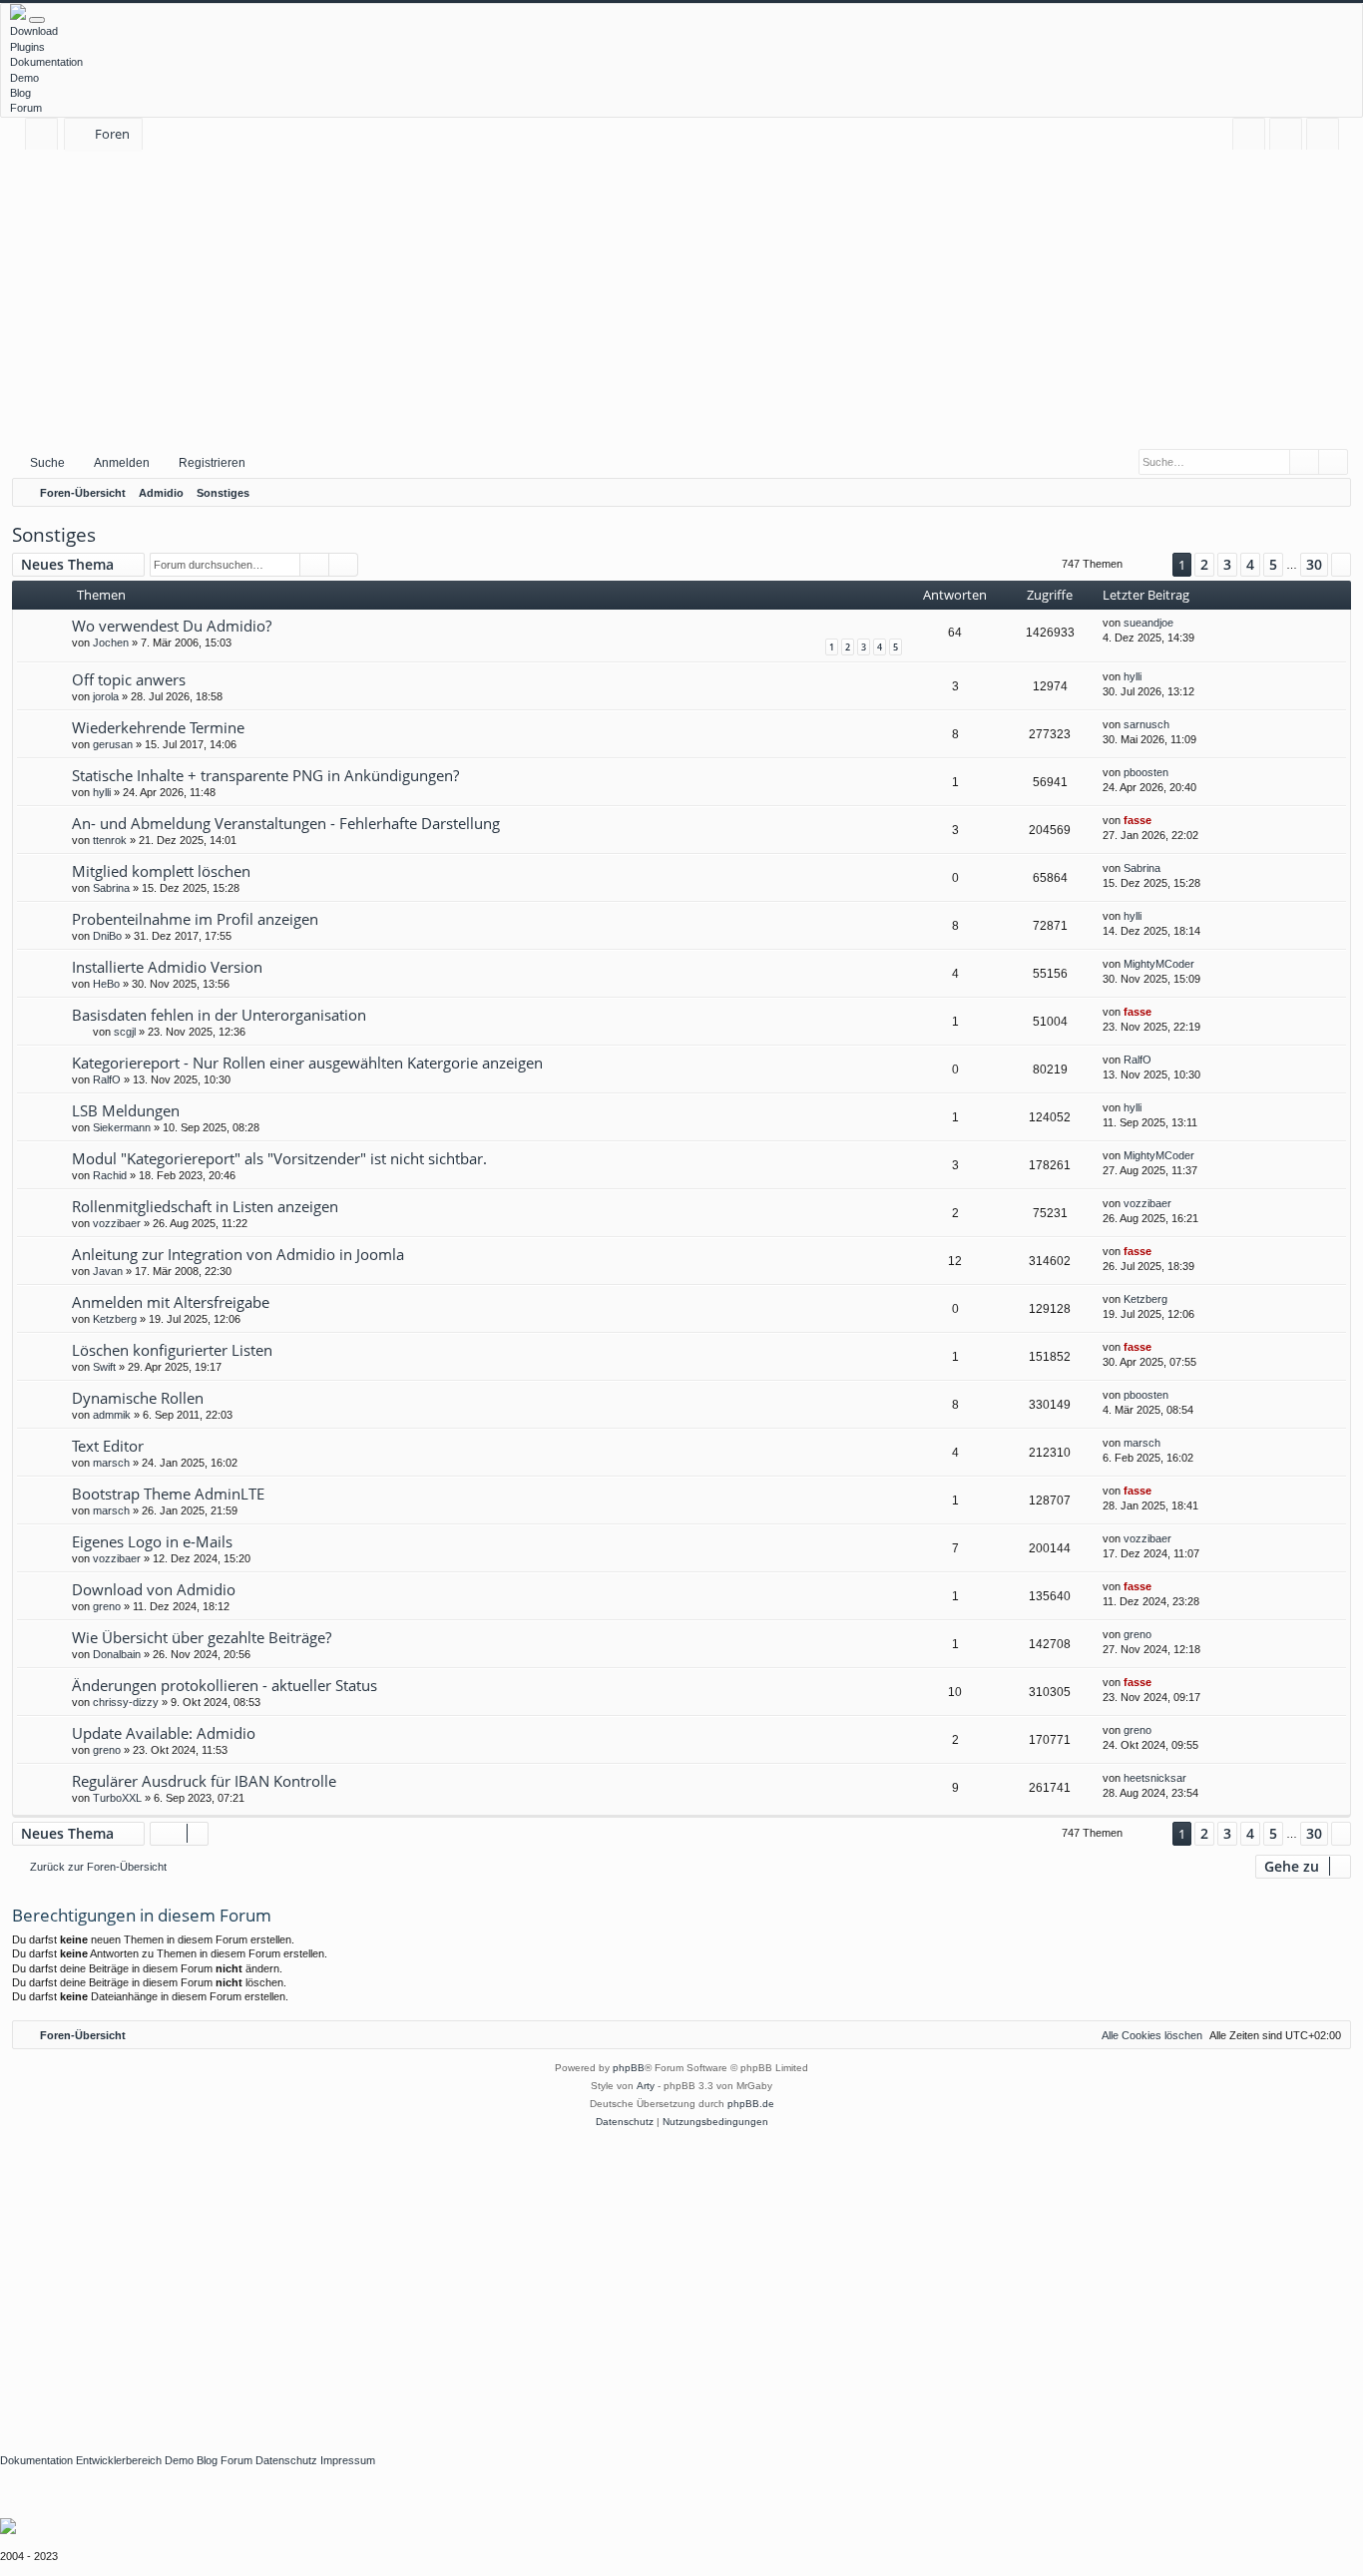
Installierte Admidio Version (167, 967)
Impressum (348, 2460)
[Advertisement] (681, 298)
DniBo (107, 936)
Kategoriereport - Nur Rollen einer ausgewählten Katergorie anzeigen (307, 1063)
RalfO (107, 1079)
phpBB (629, 2068)
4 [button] (1250, 564)
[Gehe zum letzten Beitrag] (1183, 623)
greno (107, 1606)
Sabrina (111, 888)
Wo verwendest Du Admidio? (172, 626)
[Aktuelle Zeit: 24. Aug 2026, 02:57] (1331, 493)
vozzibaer (117, 1223)
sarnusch (1146, 724)
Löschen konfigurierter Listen (172, 1350)
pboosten (1146, 772)
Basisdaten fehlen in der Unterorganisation (219, 1015)
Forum (26, 108)
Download (34, 31)
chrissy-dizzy (126, 1702)
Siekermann (122, 1127)
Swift (104, 1367)
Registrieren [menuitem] (1327, 137)
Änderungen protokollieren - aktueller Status (225, 1685)
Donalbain (117, 1654)
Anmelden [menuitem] (1290, 137)
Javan (108, 1271)
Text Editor (108, 1446)
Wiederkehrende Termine (158, 727)
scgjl (125, 1032)
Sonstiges (54, 535)
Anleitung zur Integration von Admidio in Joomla (238, 1254)
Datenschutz (286, 2460)
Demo (24, 78)
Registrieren (212, 463)
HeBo (106, 984)
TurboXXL (117, 1798)
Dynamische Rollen (138, 1398)
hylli (1133, 676)
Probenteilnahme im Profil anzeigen (195, 919)
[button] (1147, 564)
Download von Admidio (154, 1589)
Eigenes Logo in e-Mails (152, 1541)
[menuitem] (1249, 134)
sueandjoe (1148, 623)
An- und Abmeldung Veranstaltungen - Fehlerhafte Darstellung (286, 823)
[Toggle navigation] (37, 20)
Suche (47, 463)
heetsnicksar (1155, 1778)
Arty (646, 2086)
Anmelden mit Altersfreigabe (171, 1302)
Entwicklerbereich (119, 2460)
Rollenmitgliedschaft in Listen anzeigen (205, 1206)
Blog (20, 93)
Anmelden (122, 463)
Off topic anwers (129, 679)
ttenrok (110, 840)
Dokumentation (46, 62)
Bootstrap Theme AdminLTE (168, 1494)
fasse (1137, 820)
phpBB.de (751, 2104)
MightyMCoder (1159, 964)
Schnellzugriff (45, 137)
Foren (112, 134)
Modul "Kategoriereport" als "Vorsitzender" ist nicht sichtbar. (279, 1158)
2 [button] (1204, 564)
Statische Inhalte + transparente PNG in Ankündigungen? (265, 775)
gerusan (113, 744)
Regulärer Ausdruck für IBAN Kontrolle (204, 1781)
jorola (106, 696)
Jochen (111, 643)
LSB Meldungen (126, 1110)
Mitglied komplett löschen (161, 871)
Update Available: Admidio (164, 1733)
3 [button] (1227, 564)
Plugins (27, 47)
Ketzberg (115, 1319)
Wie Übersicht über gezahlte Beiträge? (202, 1637)
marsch (111, 1463)
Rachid (110, 1175)
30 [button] (1314, 564)
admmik (112, 1415)
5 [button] (1273, 564)
